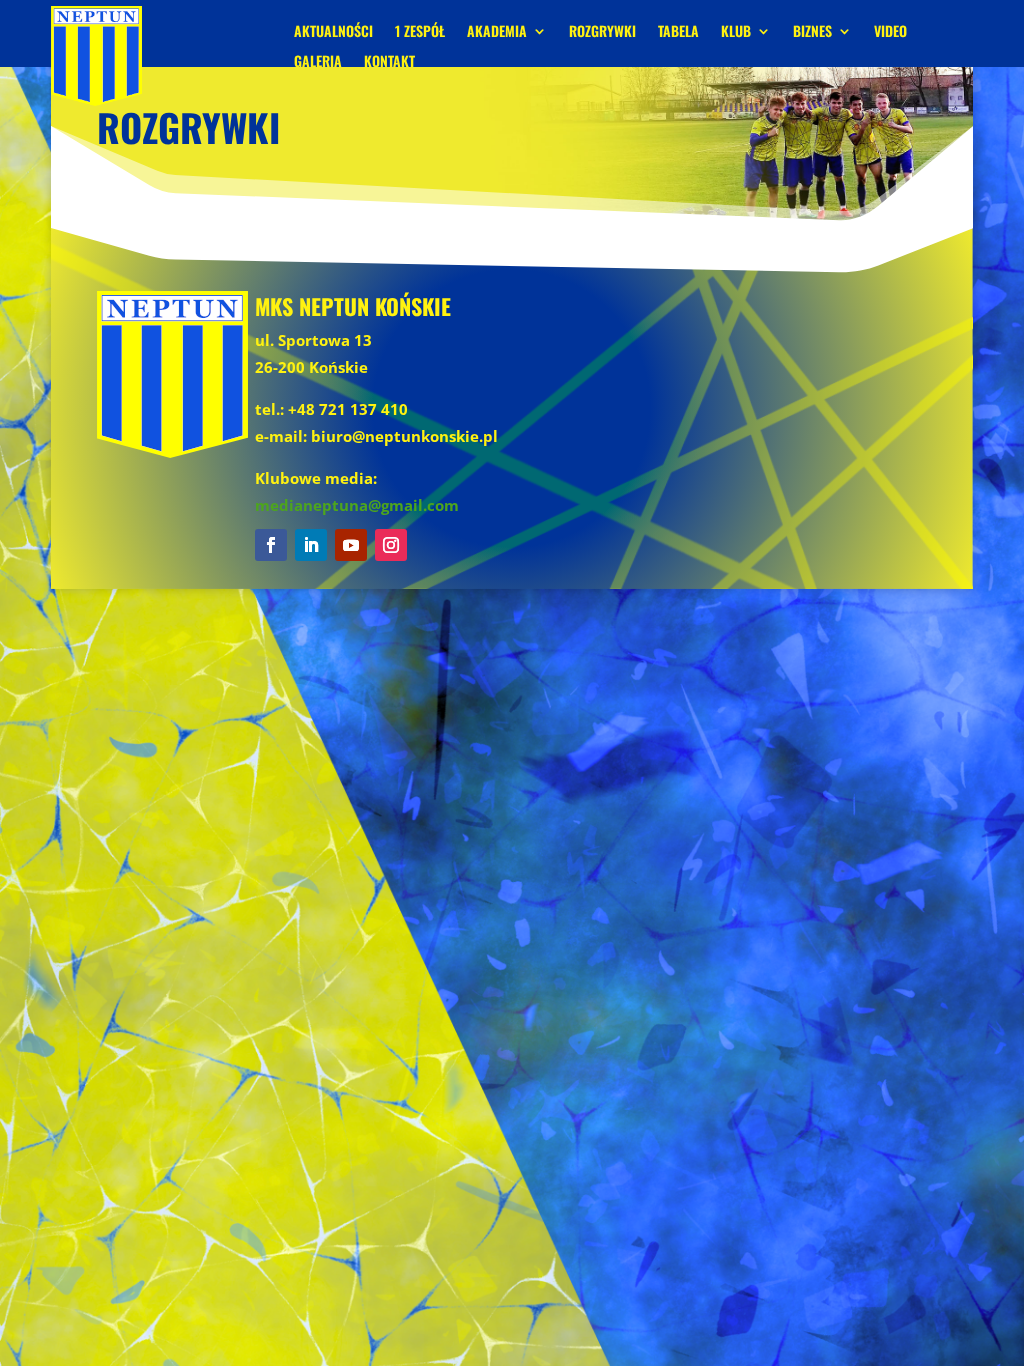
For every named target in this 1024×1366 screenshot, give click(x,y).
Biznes (812, 32)
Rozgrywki (602, 32)
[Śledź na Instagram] (391, 545)
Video (890, 32)
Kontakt (389, 62)
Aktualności (333, 32)
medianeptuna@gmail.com (357, 505)
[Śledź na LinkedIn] (311, 545)
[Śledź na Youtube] (351, 545)
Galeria (318, 62)
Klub (736, 32)
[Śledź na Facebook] (271, 545)
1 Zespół (420, 32)
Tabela (678, 32)
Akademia (497, 32)
